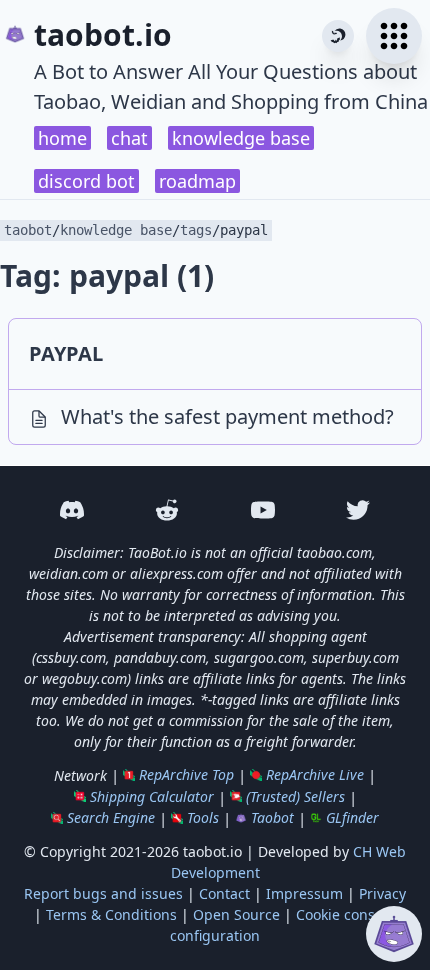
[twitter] (359, 510)
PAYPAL (66, 353)
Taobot (272, 817)
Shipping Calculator (152, 796)
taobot (28, 230)
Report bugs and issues (103, 893)
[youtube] (263, 510)
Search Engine (111, 817)
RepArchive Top (186, 774)
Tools (203, 817)
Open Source (236, 914)
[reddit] (168, 510)
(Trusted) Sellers (295, 796)
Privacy (382, 893)
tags (196, 230)
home (62, 138)
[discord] (72, 510)
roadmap (197, 181)
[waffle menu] (394, 36)
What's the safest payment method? (227, 416)
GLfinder (352, 817)
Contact (224, 893)
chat (129, 138)
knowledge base (241, 138)
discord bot (86, 181)
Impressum (304, 893)
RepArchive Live (315, 774)
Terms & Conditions (111, 914)
